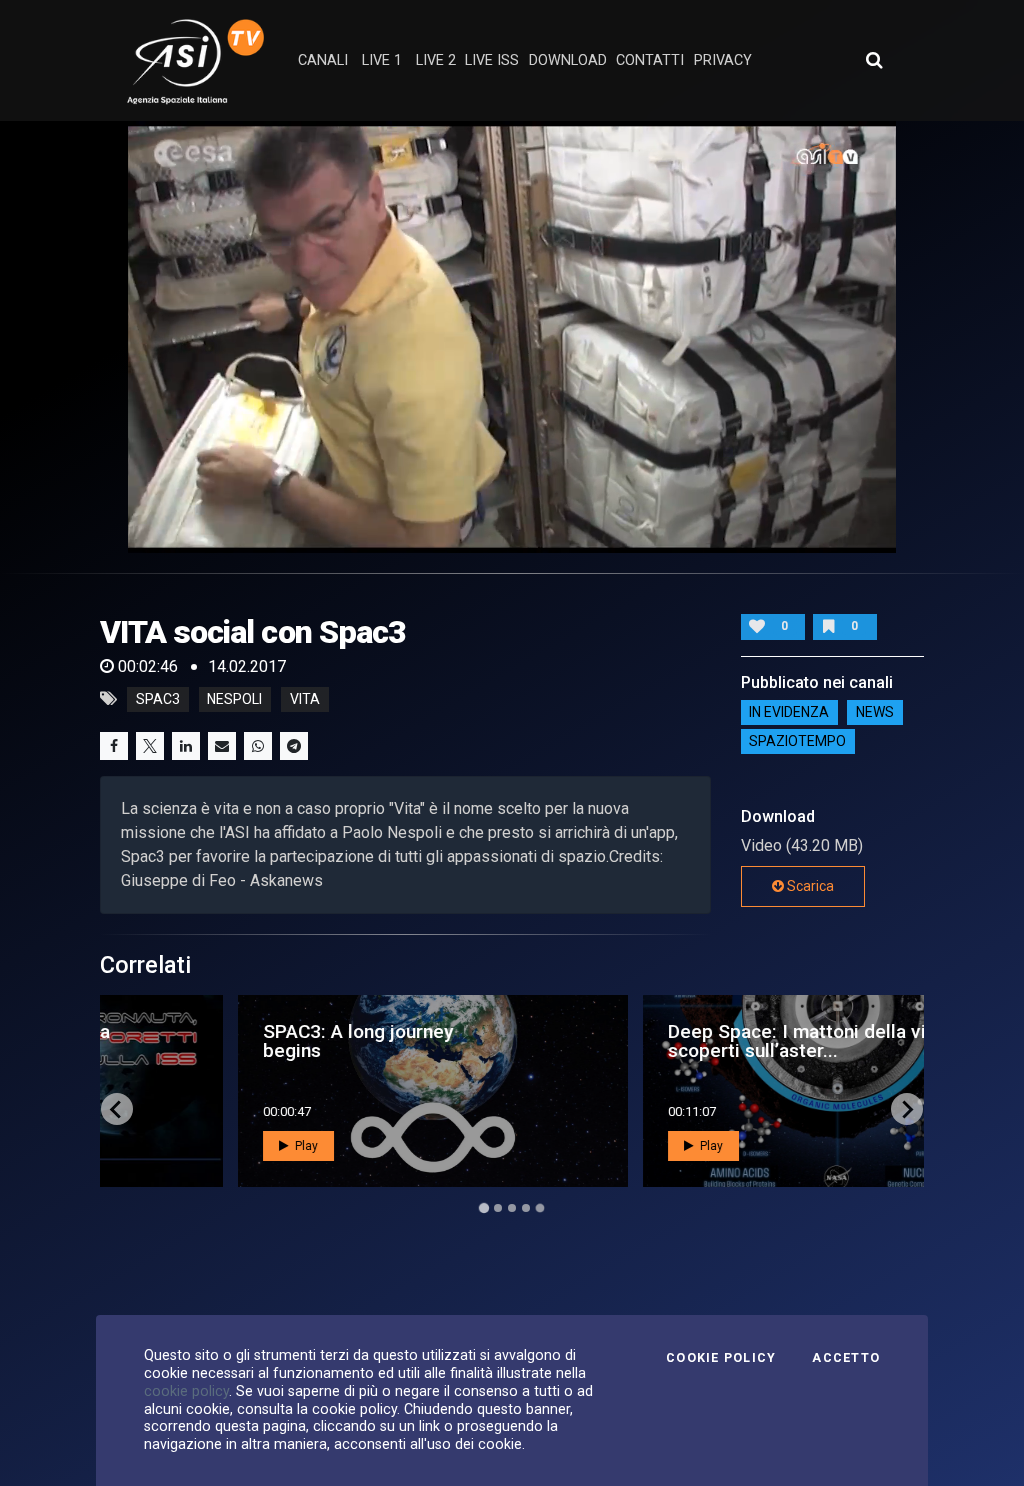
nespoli (234, 699)
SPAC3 (158, 699)
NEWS (875, 713)
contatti (650, 60)
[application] (512, 337)
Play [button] (182, 1146)
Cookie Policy (721, 1358)
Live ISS (492, 60)
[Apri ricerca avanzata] (874, 60)
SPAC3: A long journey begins (235, 1041)
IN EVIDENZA (789, 713)
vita (305, 699)
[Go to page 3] (512, 1208)
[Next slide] (907, 1109)
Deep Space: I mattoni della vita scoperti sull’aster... (682, 1041)
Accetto (846, 1358)
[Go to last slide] (117, 1109)
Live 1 (382, 60)
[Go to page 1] (483, 1208)
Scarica (809, 886)
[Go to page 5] (540, 1208)
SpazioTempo (797, 742)
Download (568, 60)
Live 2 (436, 60)
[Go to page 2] (498, 1208)
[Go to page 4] (526, 1208)
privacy (723, 60)
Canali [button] (323, 60)
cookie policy (186, 1391)
